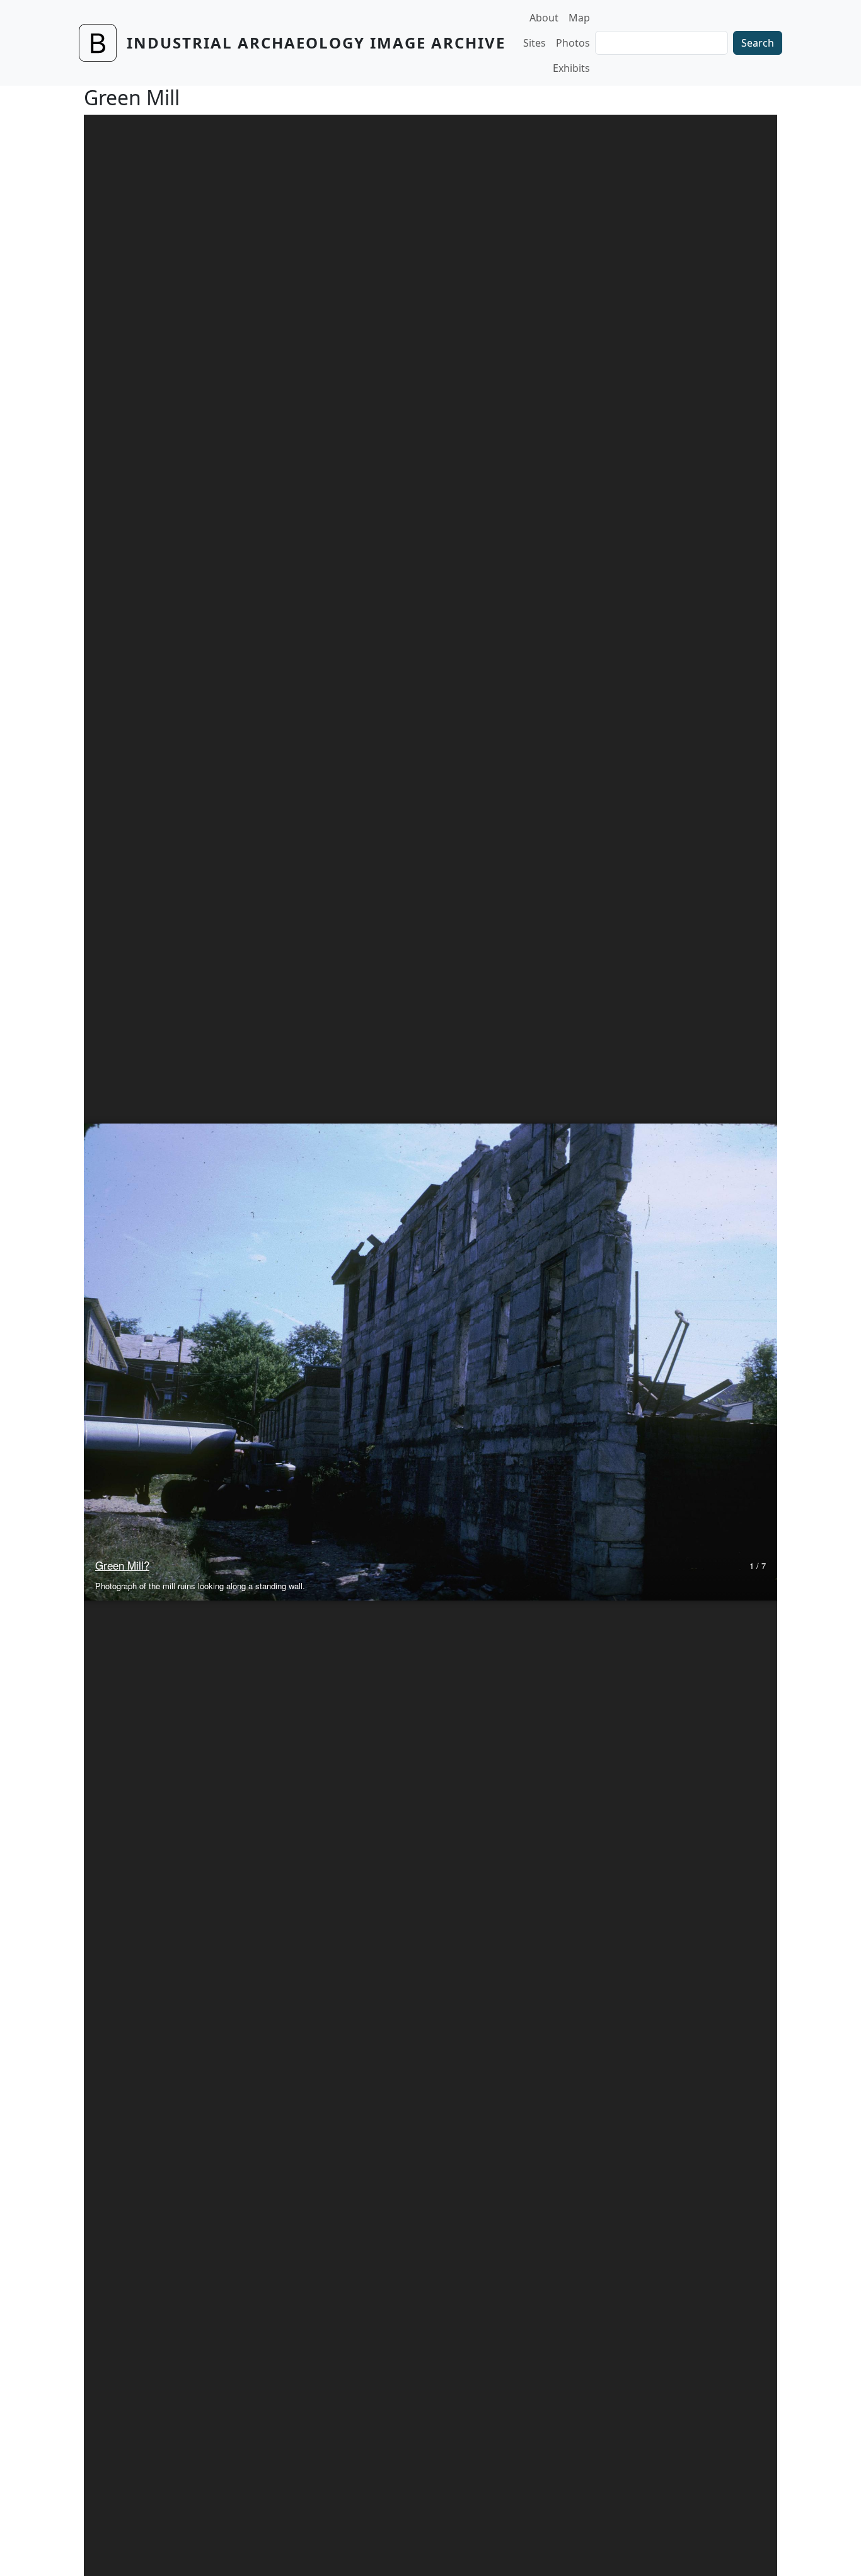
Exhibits (571, 68)
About (544, 18)
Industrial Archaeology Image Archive (316, 43)
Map (579, 18)
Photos (573, 43)
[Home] (103, 43)
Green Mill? (122, 1565)
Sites (535, 43)
